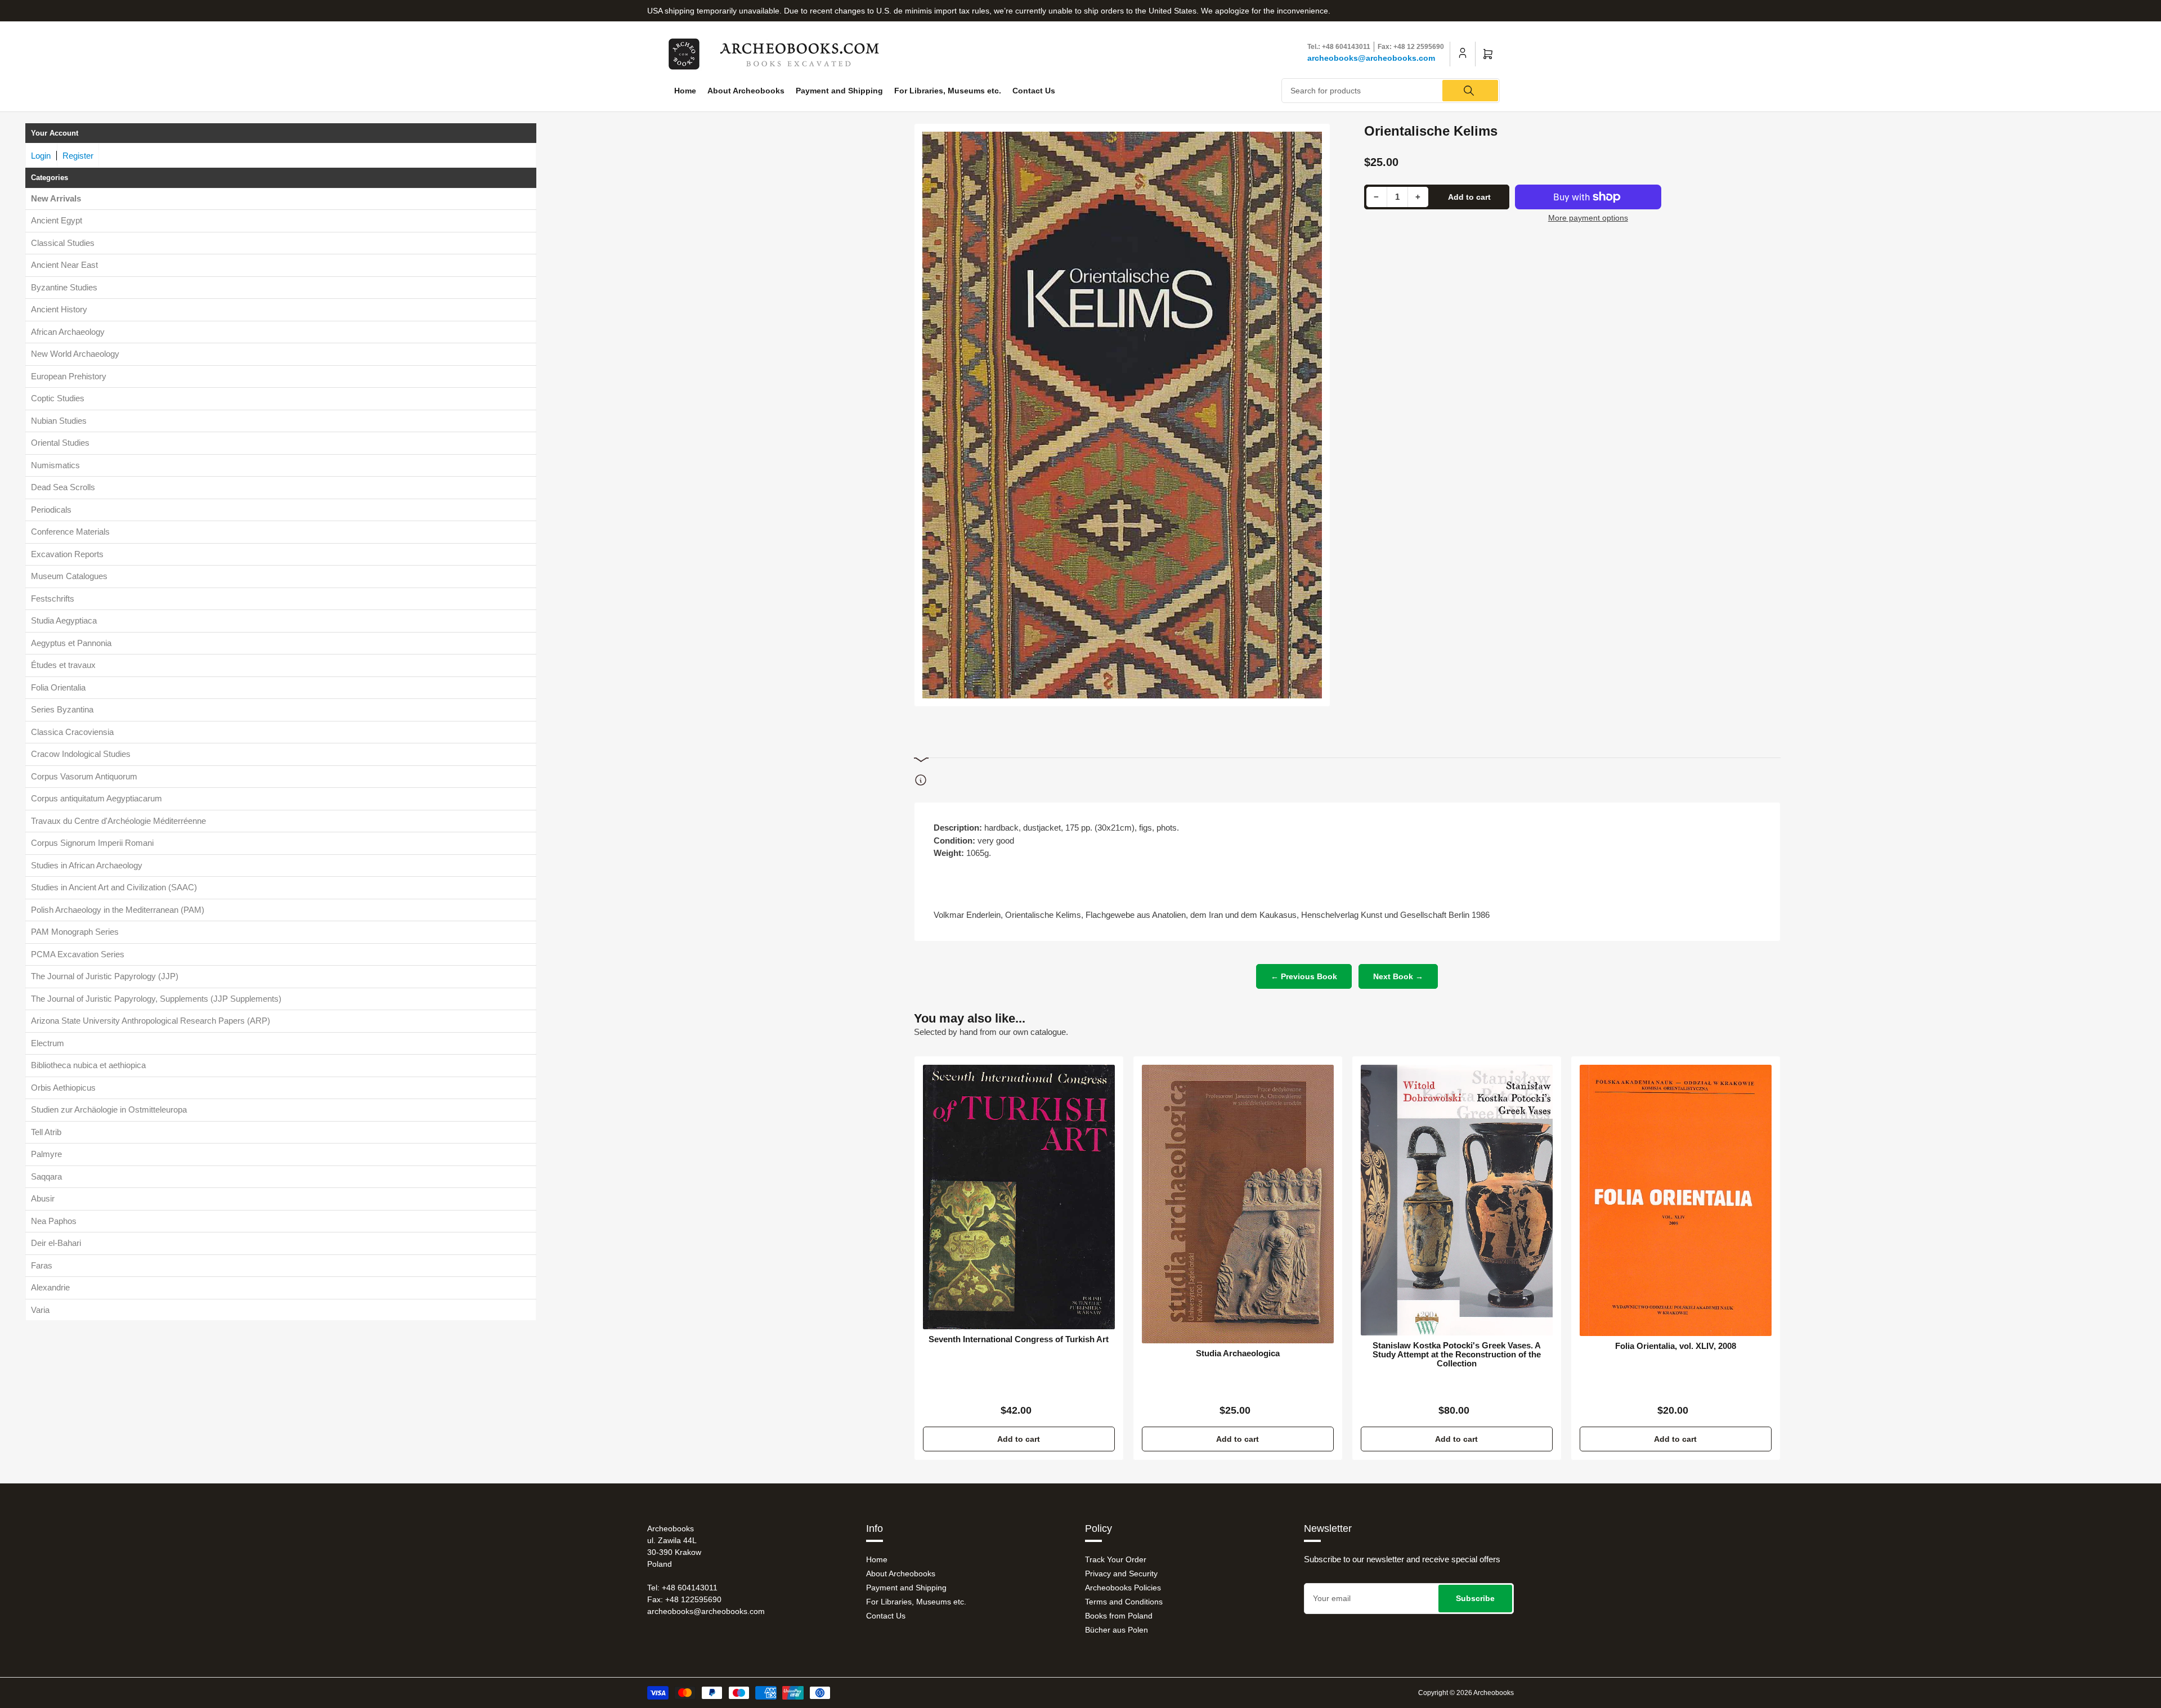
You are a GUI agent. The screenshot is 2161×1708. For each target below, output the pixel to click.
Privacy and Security (1121, 1573)
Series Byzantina (62, 710)
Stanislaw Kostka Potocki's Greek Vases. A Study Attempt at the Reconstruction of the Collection (1457, 1355)
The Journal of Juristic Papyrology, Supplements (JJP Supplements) (156, 999)
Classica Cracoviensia (72, 732)
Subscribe (1475, 1598)
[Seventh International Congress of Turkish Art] (1019, 1197)
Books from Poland (1119, 1616)
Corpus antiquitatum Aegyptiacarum (97, 799)
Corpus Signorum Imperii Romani (92, 843)
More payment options (1588, 218)
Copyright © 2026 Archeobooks (1466, 1693)
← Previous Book (1304, 976)
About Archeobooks (746, 91)
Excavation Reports (67, 554)
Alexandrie (50, 1288)
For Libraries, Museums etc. (948, 91)
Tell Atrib (46, 1132)
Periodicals (51, 510)
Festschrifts (53, 599)
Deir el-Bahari (56, 1243)
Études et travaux (63, 665)
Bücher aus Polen (1117, 1630)
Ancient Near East (64, 265)
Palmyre (46, 1155)
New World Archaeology (75, 354)
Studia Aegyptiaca (64, 621)
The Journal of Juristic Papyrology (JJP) (105, 977)
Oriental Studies (60, 443)
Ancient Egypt (57, 221)
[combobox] (1391, 91)
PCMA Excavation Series (78, 954)
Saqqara (46, 1176)
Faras (42, 1265)
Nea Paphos (54, 1221)
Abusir (43, 1199)
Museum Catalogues (69, 577)
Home (685, 91)
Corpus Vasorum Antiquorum (84, 776)
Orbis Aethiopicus (63, 1088)
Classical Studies (63, 243)
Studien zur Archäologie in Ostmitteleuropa (109, 1110)
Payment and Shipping (839, 91)
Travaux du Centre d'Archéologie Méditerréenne (118, 821)
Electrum (48, 1043)
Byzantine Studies (64, 287)
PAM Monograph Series (75, 932)
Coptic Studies (58, 399)
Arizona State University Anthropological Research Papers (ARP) (151, 1021)
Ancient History (59, 310)
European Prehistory (69, 376)
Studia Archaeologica (1238, 1353)
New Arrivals (56, 198)
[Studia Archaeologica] (1238, 1204)
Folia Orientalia (58, 687)
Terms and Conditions (1124, 1602)
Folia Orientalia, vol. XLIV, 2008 (1676, 1346)
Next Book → (1398, 976)
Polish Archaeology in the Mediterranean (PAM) (118, 910)
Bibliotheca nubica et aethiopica (88, 1066)
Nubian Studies (59, 421)
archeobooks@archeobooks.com (1371, 58)
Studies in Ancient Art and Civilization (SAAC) (114, 888)
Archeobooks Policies (1123, 1588)
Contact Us (1034, 91)
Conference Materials (70, 532)
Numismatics (55, 465)
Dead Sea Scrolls (63, 488)
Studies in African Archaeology (87, 865)
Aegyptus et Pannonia (71, 643)
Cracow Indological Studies (81, 754)
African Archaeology (68, 332)
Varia (40, 1310)
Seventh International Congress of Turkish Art (1019, 1339)
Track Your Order (1116, 1559)
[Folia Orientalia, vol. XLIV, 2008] (1676, 1200)
